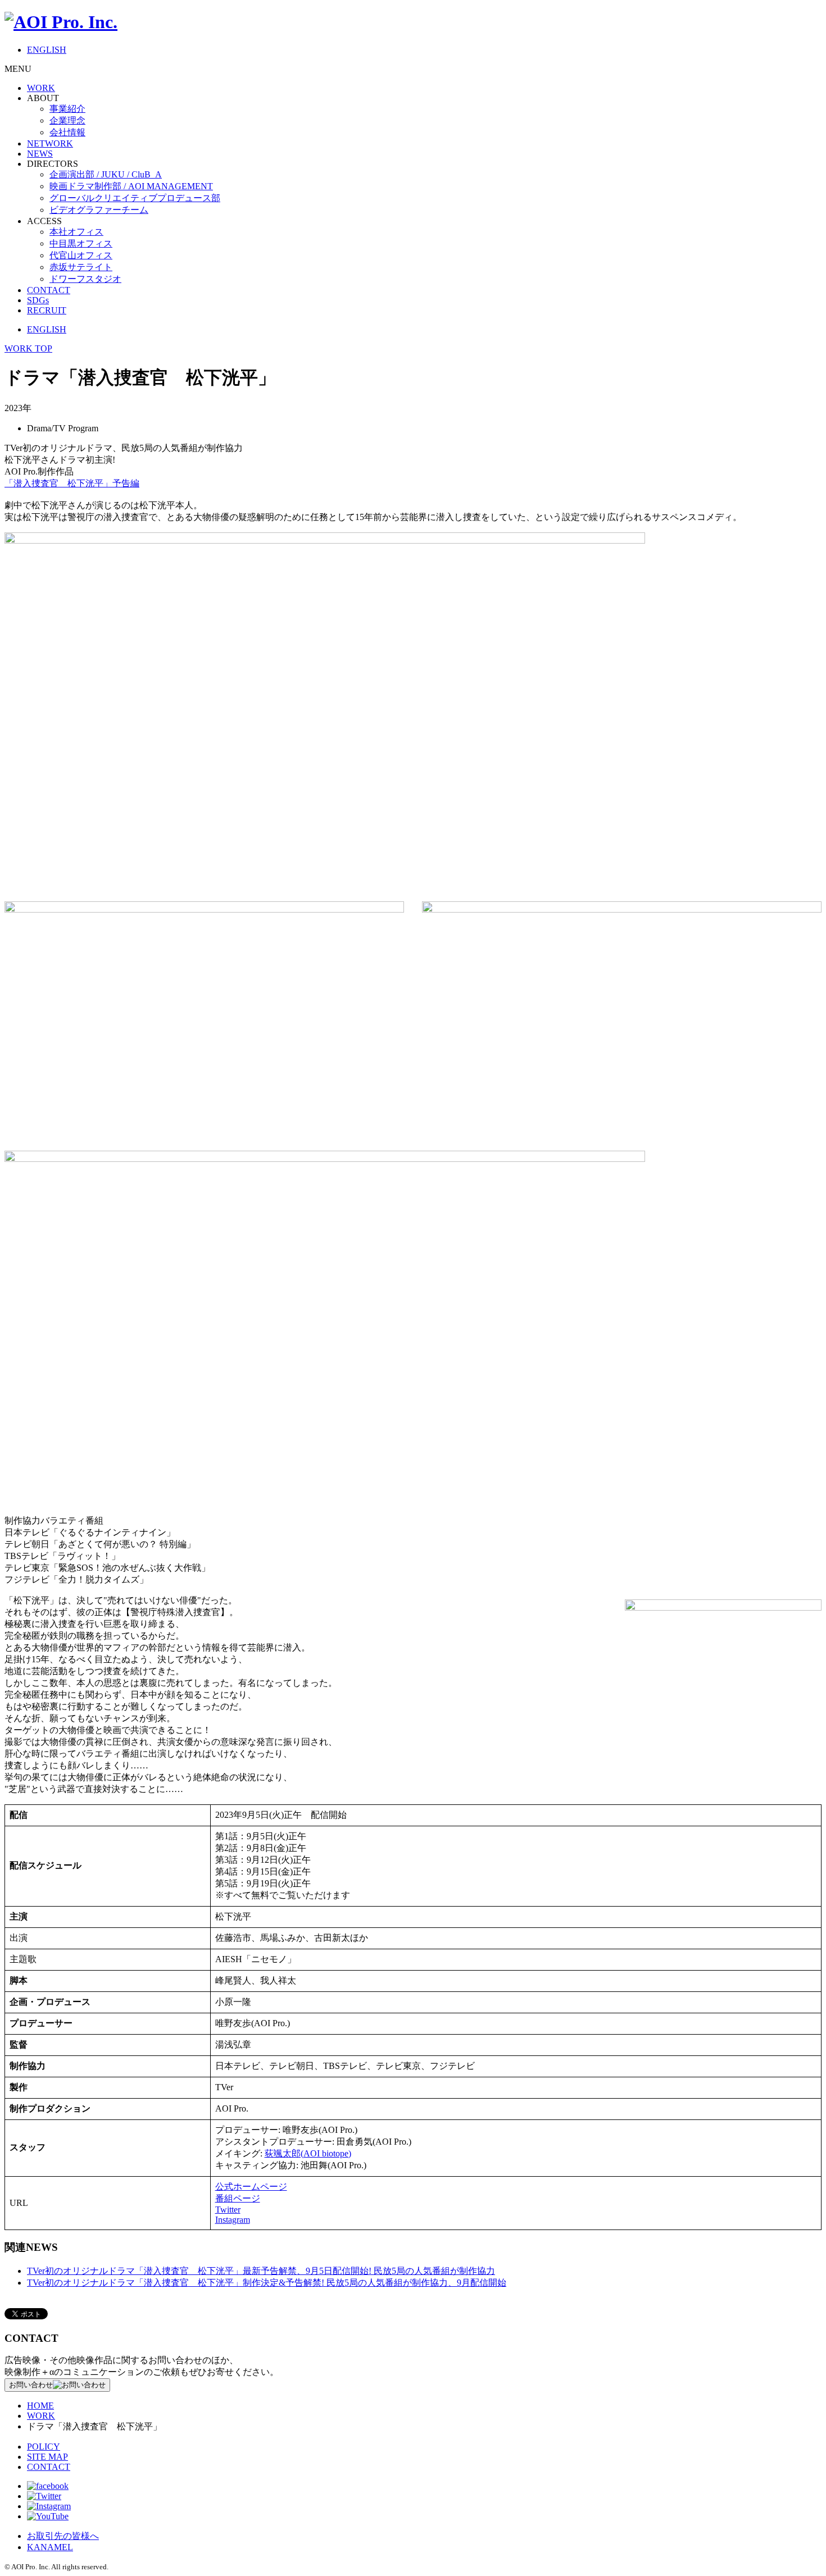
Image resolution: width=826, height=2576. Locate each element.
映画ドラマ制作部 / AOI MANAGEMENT (131, 186)
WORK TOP (28, 348)
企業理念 (67, 120)
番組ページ (238, 2198)
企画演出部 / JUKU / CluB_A (106, 174)
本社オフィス (76, 232)
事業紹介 (67, 109)
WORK (41, 88)
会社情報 (67, 132)
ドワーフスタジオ (85, 279)
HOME (40, 2406)
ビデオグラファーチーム (99, 210)
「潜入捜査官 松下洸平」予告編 (72, 483)
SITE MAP (47, 2457)
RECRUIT (47, 310)
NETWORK (50, 143)
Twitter (228, 2210)
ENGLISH (47, 50)
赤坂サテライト (81, 267)
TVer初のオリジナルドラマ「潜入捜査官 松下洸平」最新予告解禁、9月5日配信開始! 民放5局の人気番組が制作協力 (261, 2271)
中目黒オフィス (81, 243)
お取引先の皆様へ (63, 2536)
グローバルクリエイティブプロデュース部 (135, 198)
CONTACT (49, 290)
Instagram (233, 2220)
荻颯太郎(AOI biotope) (308, 2153)
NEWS (40, 154)
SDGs (38, 300)
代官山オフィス (81, 255)
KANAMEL (50, 2547)
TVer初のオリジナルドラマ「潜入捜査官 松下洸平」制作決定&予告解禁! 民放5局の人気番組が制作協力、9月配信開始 (267, 2283)
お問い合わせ (31, 2385)
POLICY (44, 2447)
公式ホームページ (251, 2187)
